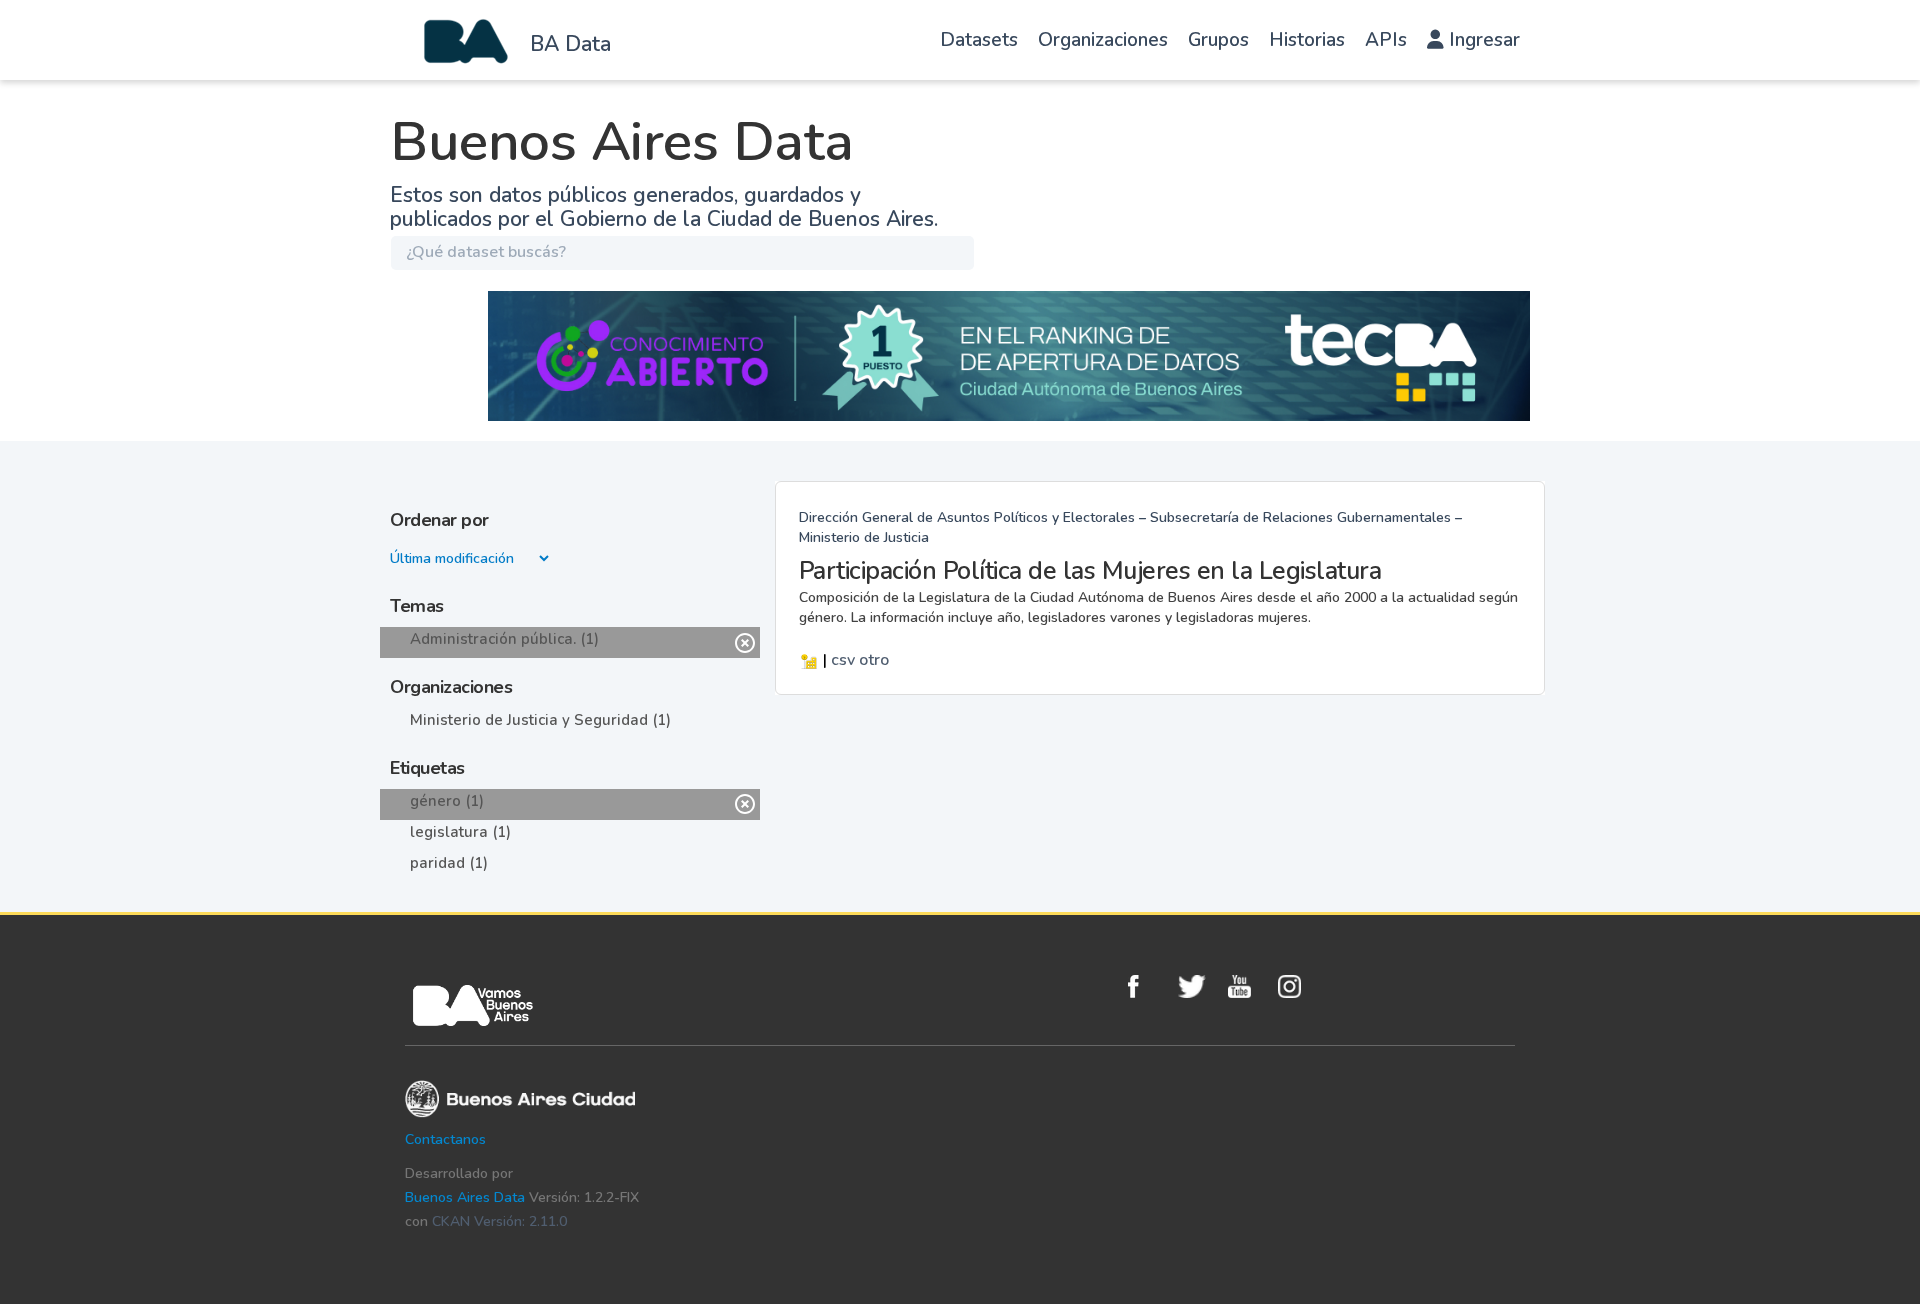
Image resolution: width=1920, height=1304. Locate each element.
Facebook (1148, 986)
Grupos (1218, 40)
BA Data (570, 44)
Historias (1307, 40)
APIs (1386, 40)
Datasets (979, 40)
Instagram (1298, 986)
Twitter (1198, 986)
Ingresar (1482, 40)
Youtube (1248, 986)
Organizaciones (1103, 40)
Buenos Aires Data (465, 1197)
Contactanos (445, 1139)
